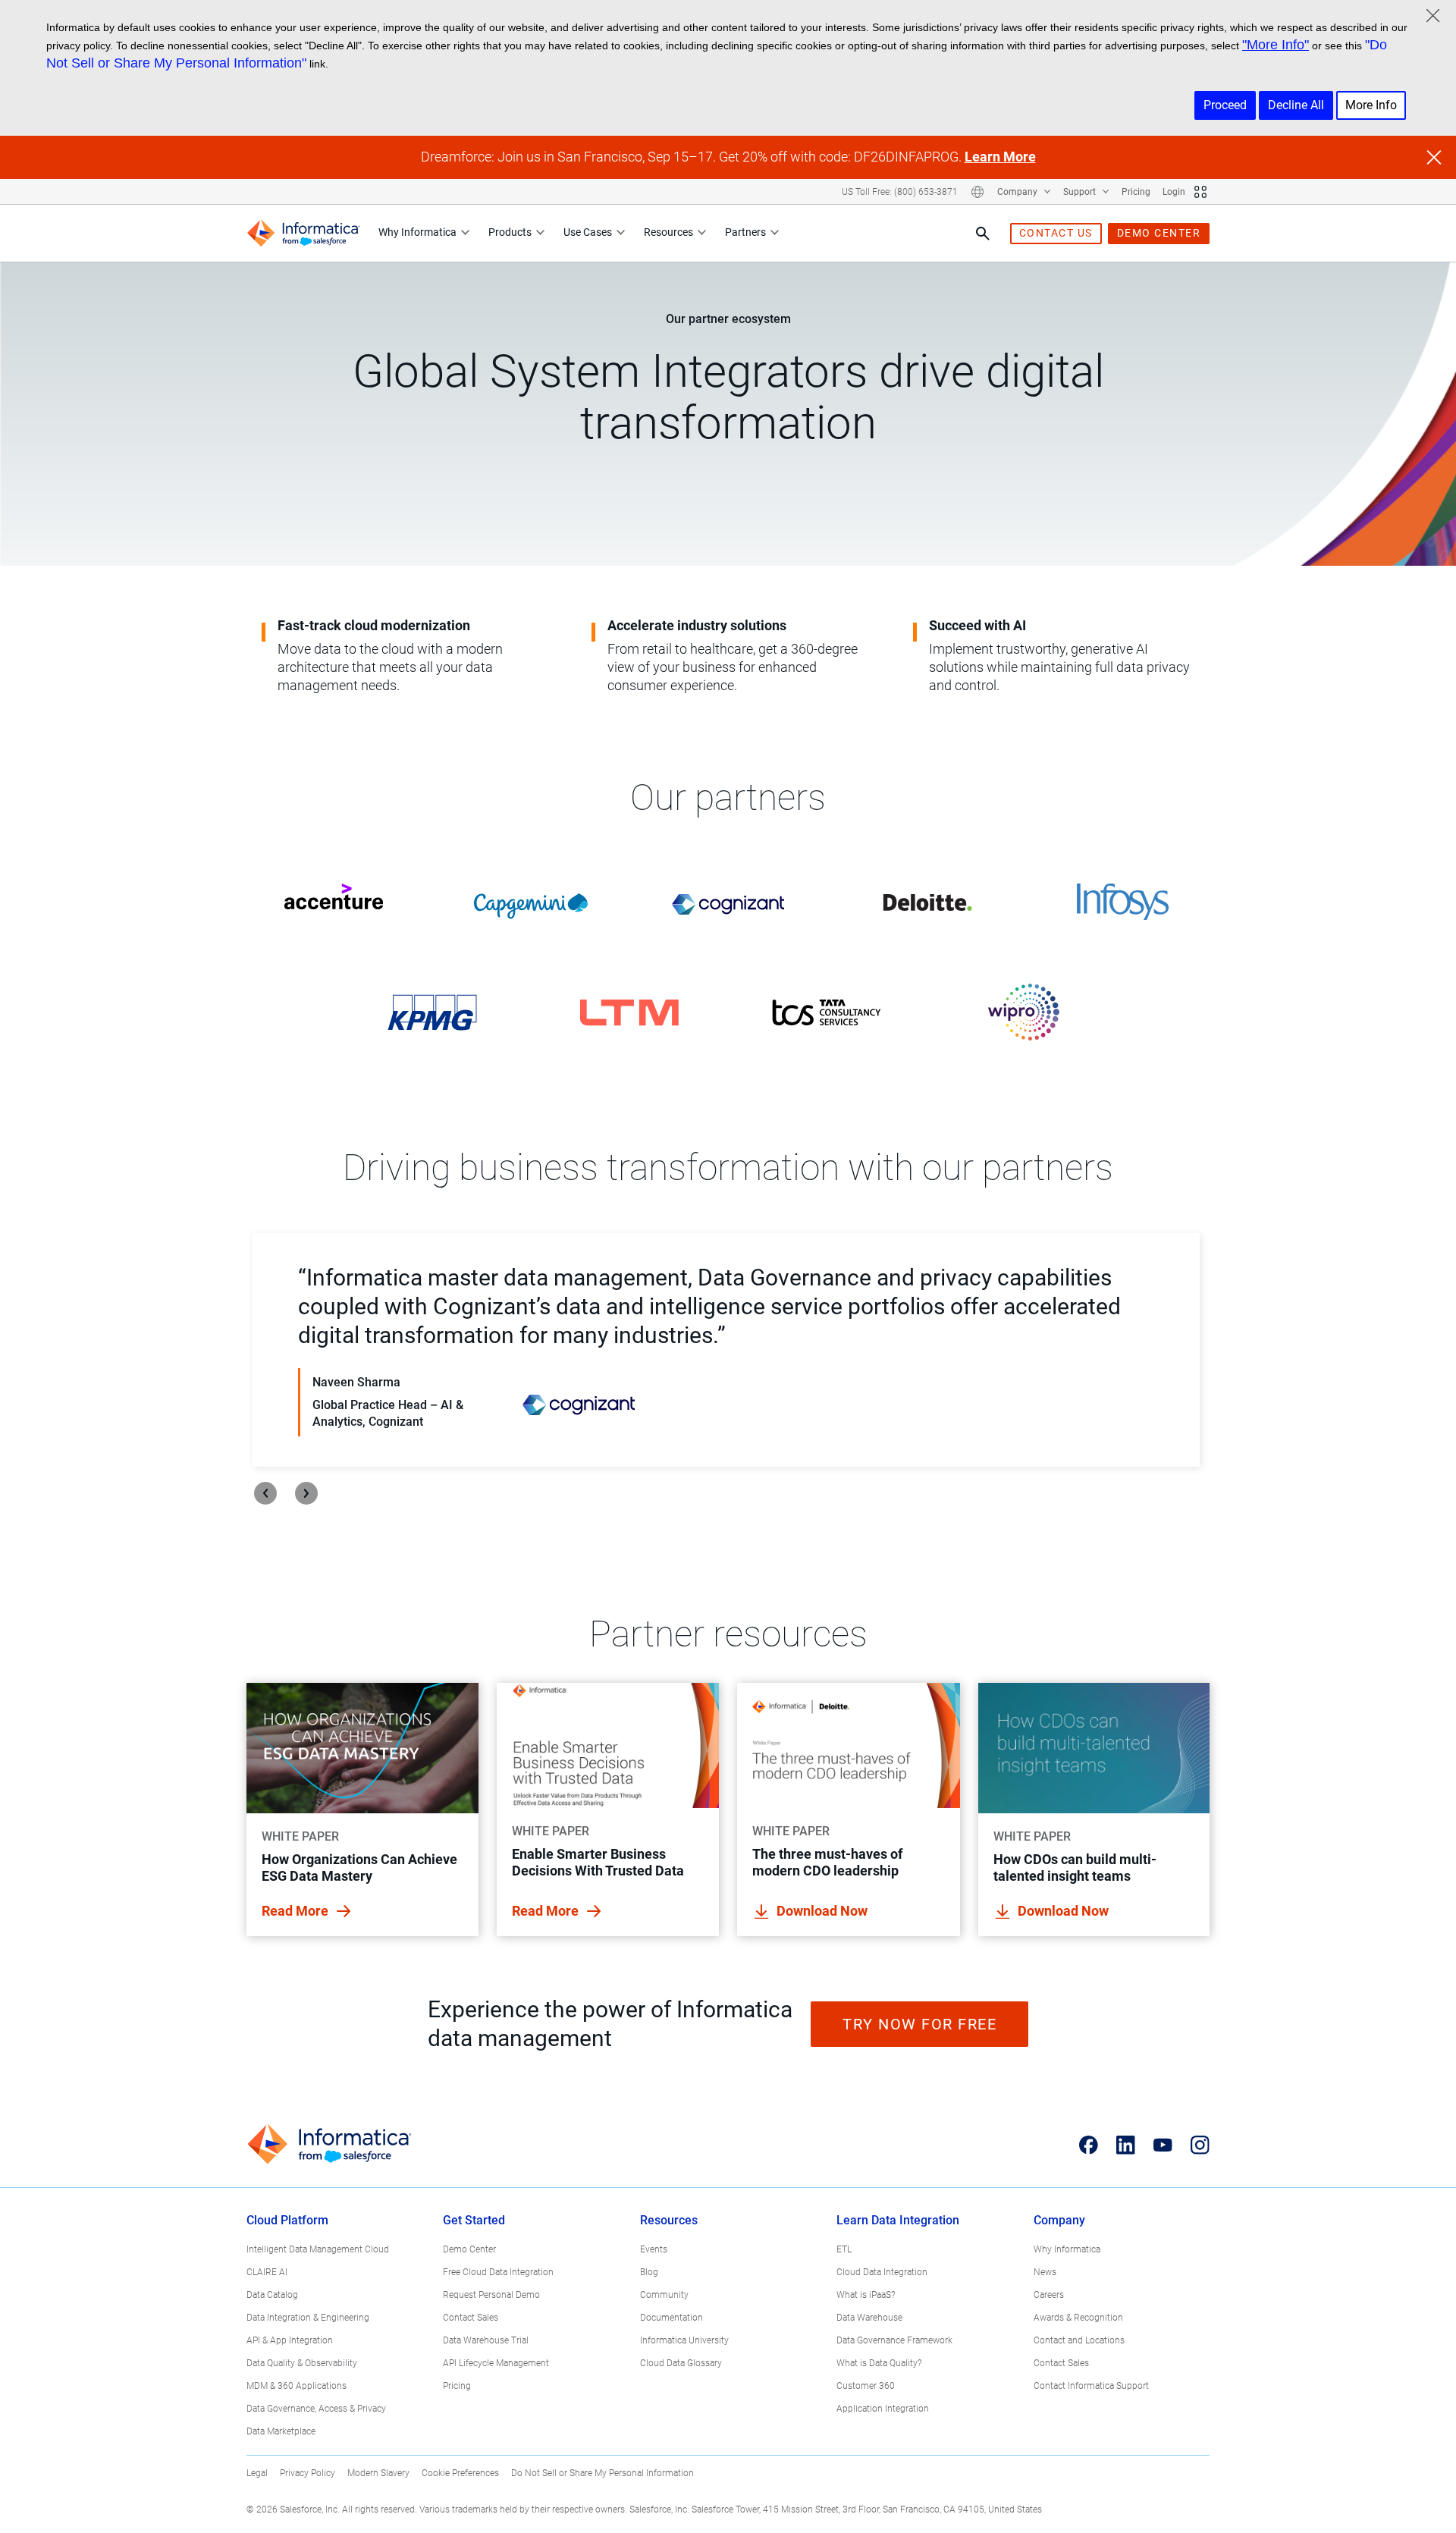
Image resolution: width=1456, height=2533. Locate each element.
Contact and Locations (1079, 2340)
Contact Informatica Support (1091, 2386)
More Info (1371, 105)
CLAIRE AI (267, 2272)
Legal (257, 2473)
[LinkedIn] (1126, 2145)
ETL (844, 2249)
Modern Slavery (378, 2473)
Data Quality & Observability (302, 2363)
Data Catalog (272, 2295)
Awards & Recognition (1078, 2318)
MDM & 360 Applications (297, 2386)
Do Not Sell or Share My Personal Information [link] (602, 2473)
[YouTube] (1163, 2145)
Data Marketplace (281, 2431)
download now (822, 1911)
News (1045, 2272)
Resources (668, 232)
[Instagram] (1200, 2145)
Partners (745, 232)
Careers (1049, 2295)
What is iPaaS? (866, 2295)
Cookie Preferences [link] (460, 2473)
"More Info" (1276, 45)
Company (1018, 192)
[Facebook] (1089, 2145)
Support (1081, 192)
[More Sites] (1200, 192)
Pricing (1136, 192)
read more (297, 1911)
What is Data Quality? (879, 2363)
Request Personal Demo (491, 2295)
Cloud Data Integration (882, 2272)
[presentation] (265, 1493)
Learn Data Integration (898, 2220)
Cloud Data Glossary (681, 2363)
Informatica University (684, 2340)
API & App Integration (290, 2340)
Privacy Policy (308, 2473)
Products (510, 232)
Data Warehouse (869, 2318)
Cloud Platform (287, 2220)
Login (1174, 192)
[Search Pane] (983, 234)
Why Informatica (417, 232)
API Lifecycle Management (496, 2363)
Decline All (1296, 105)
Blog (649, 2272)
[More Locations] (977, 192)
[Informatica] (303, 233)
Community (664, 2295)
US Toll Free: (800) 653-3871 (900, 192)
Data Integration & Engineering (308, 2318)
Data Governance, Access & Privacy (316, 2409)
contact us (1056, 233)
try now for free (919, 2024)
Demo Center (469, 2249)
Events (654, 2249)
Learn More (1000, 157)
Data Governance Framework (894, 2340)
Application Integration (883, 2409)
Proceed (1225, 105)
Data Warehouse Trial (486, 2340)
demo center (1159, 233)
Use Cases (588, 232)
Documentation (672, 2318)
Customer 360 (866, 2386)
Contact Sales (471, 2318)
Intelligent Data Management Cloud (318, 2249)
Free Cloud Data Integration (498, 2272)
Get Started (474, 2220)
